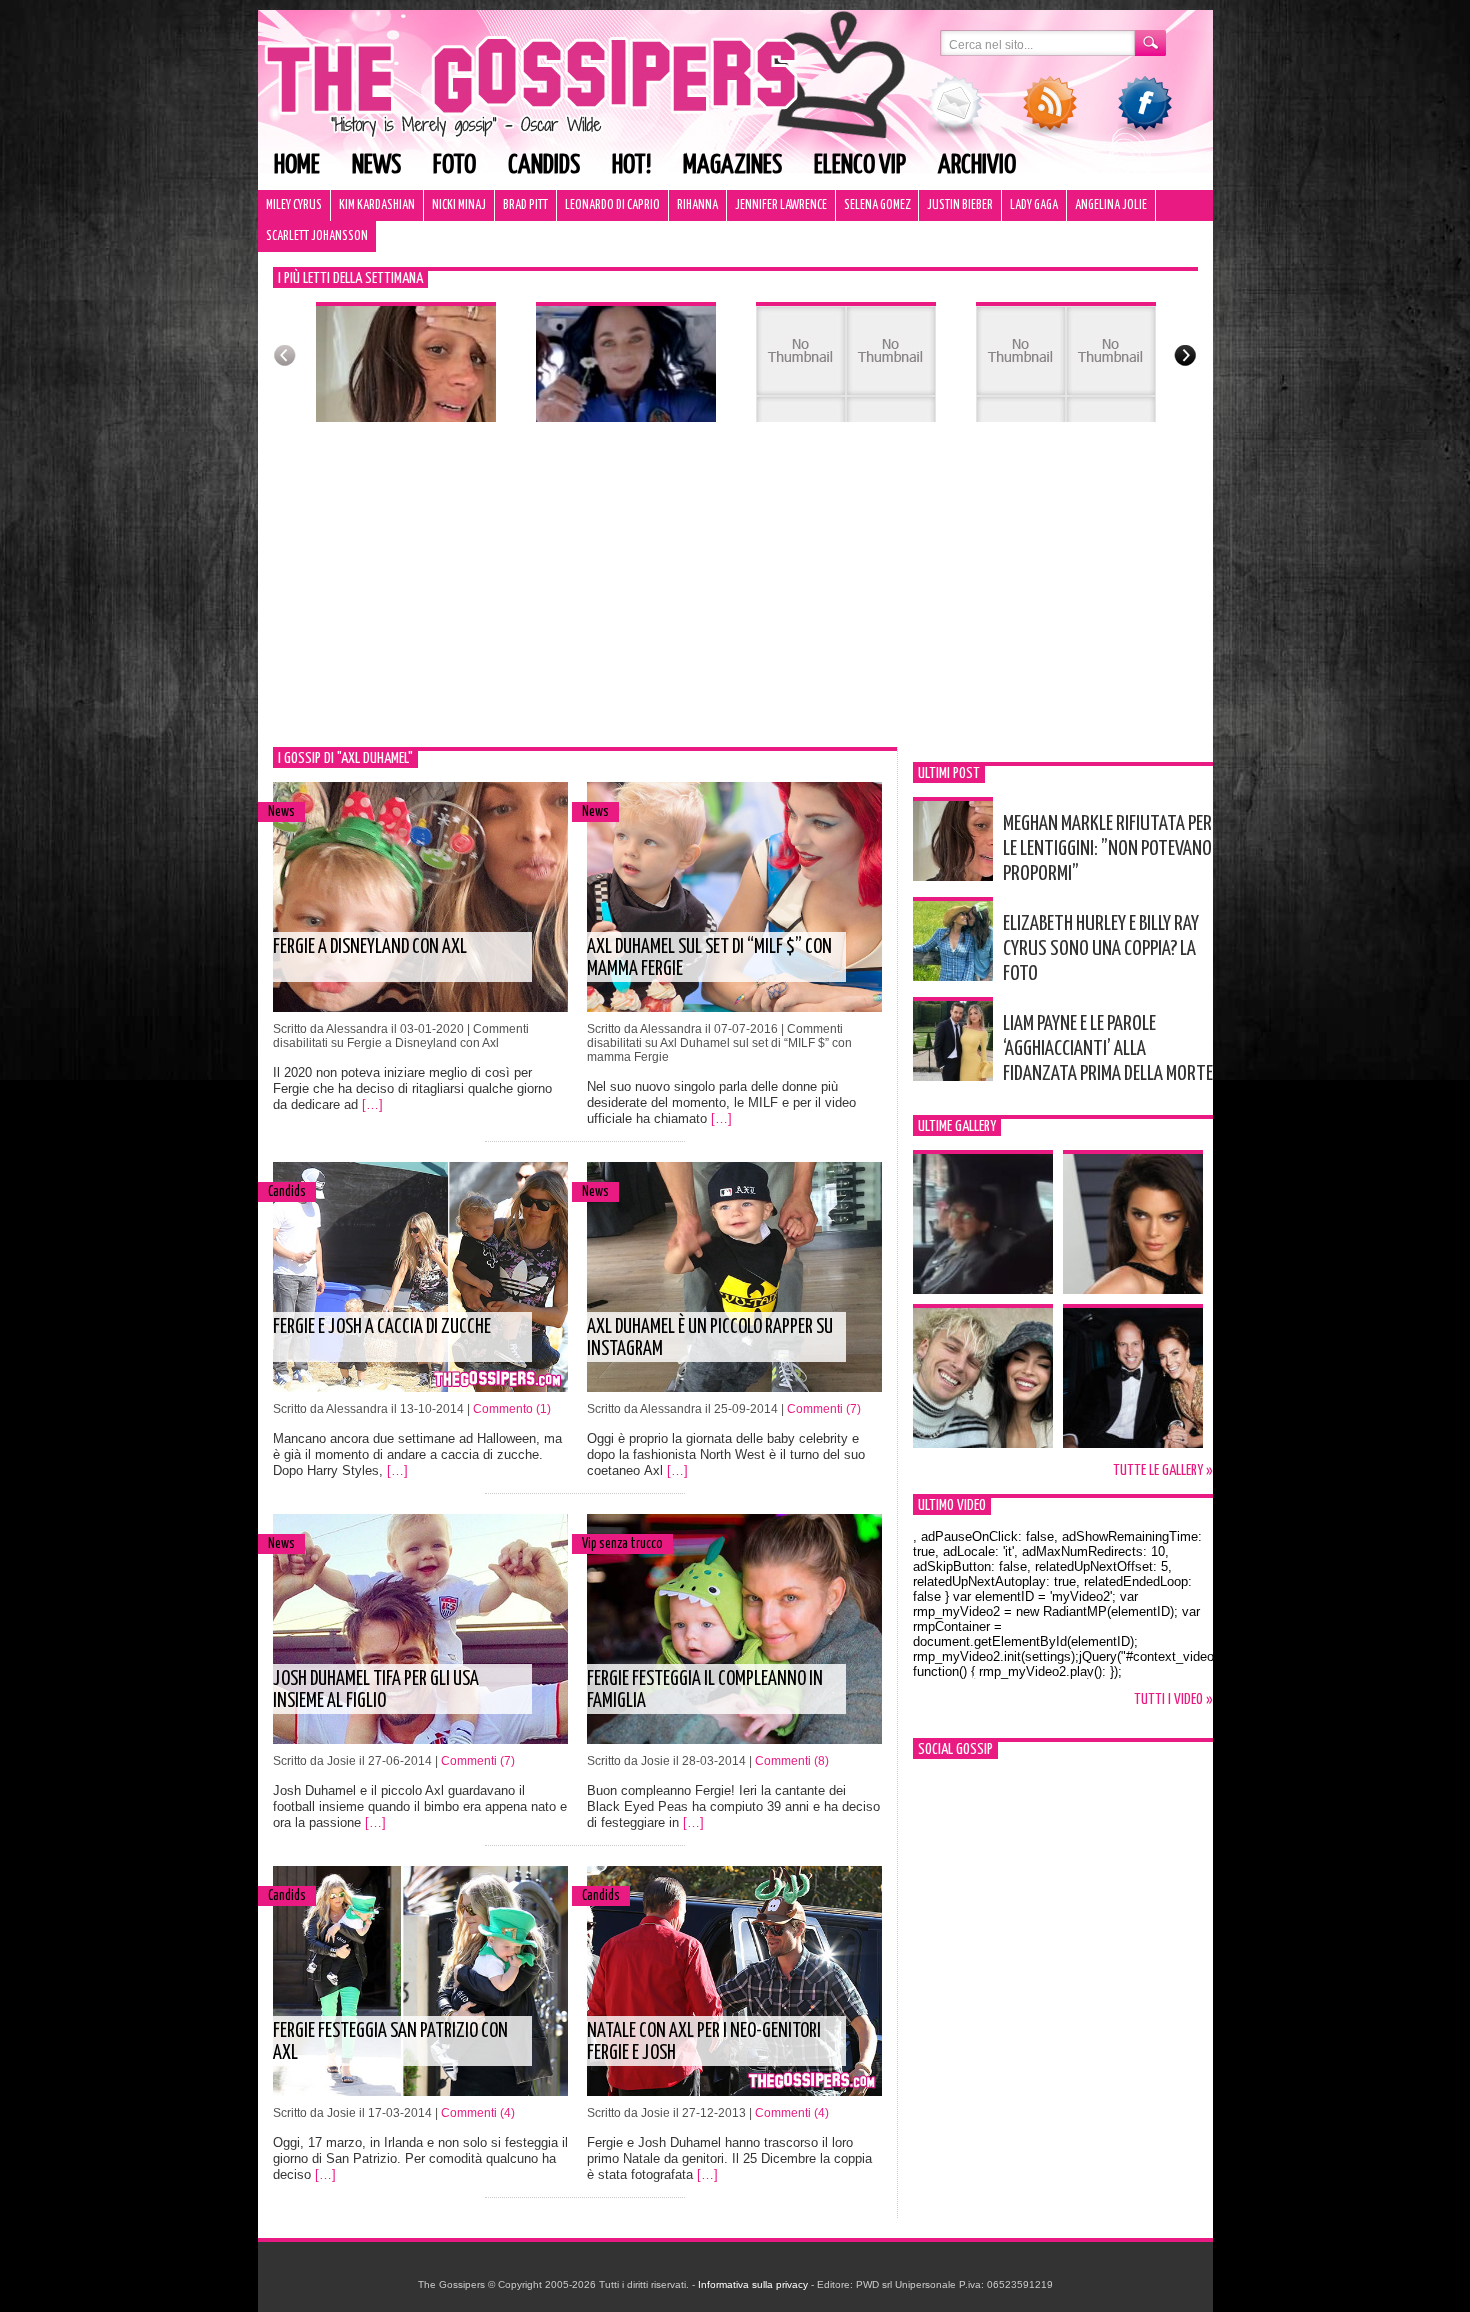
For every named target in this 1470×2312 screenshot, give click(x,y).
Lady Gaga (1034, 205)
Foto (454, 165)
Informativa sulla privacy (753, 2284)
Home (297, 165)
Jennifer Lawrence (781, 205)
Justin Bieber (960, 205)
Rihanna (697, 205)
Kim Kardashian (377, 205)
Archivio (977, 165)
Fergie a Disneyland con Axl (370, 947)
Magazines (732, 165)
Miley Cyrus (294, 205)
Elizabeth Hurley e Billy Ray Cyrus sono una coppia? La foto (1101, 949)
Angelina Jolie (1111, 205)
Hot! (631, 165)
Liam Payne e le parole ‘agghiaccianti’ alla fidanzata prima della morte (1108, 1049)
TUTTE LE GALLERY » (1163, 1470)
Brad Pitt (525, 205)
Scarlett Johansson (317, 236)
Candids (544, 165)
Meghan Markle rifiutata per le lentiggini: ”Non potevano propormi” (1107, 849)
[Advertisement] (735, 597)
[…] (372, 1104)
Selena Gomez (877, 205)
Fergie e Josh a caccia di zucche (382, 1327)
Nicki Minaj (459, 205)
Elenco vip (860, 165)
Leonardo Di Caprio (612, 205)
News (376, 165)
